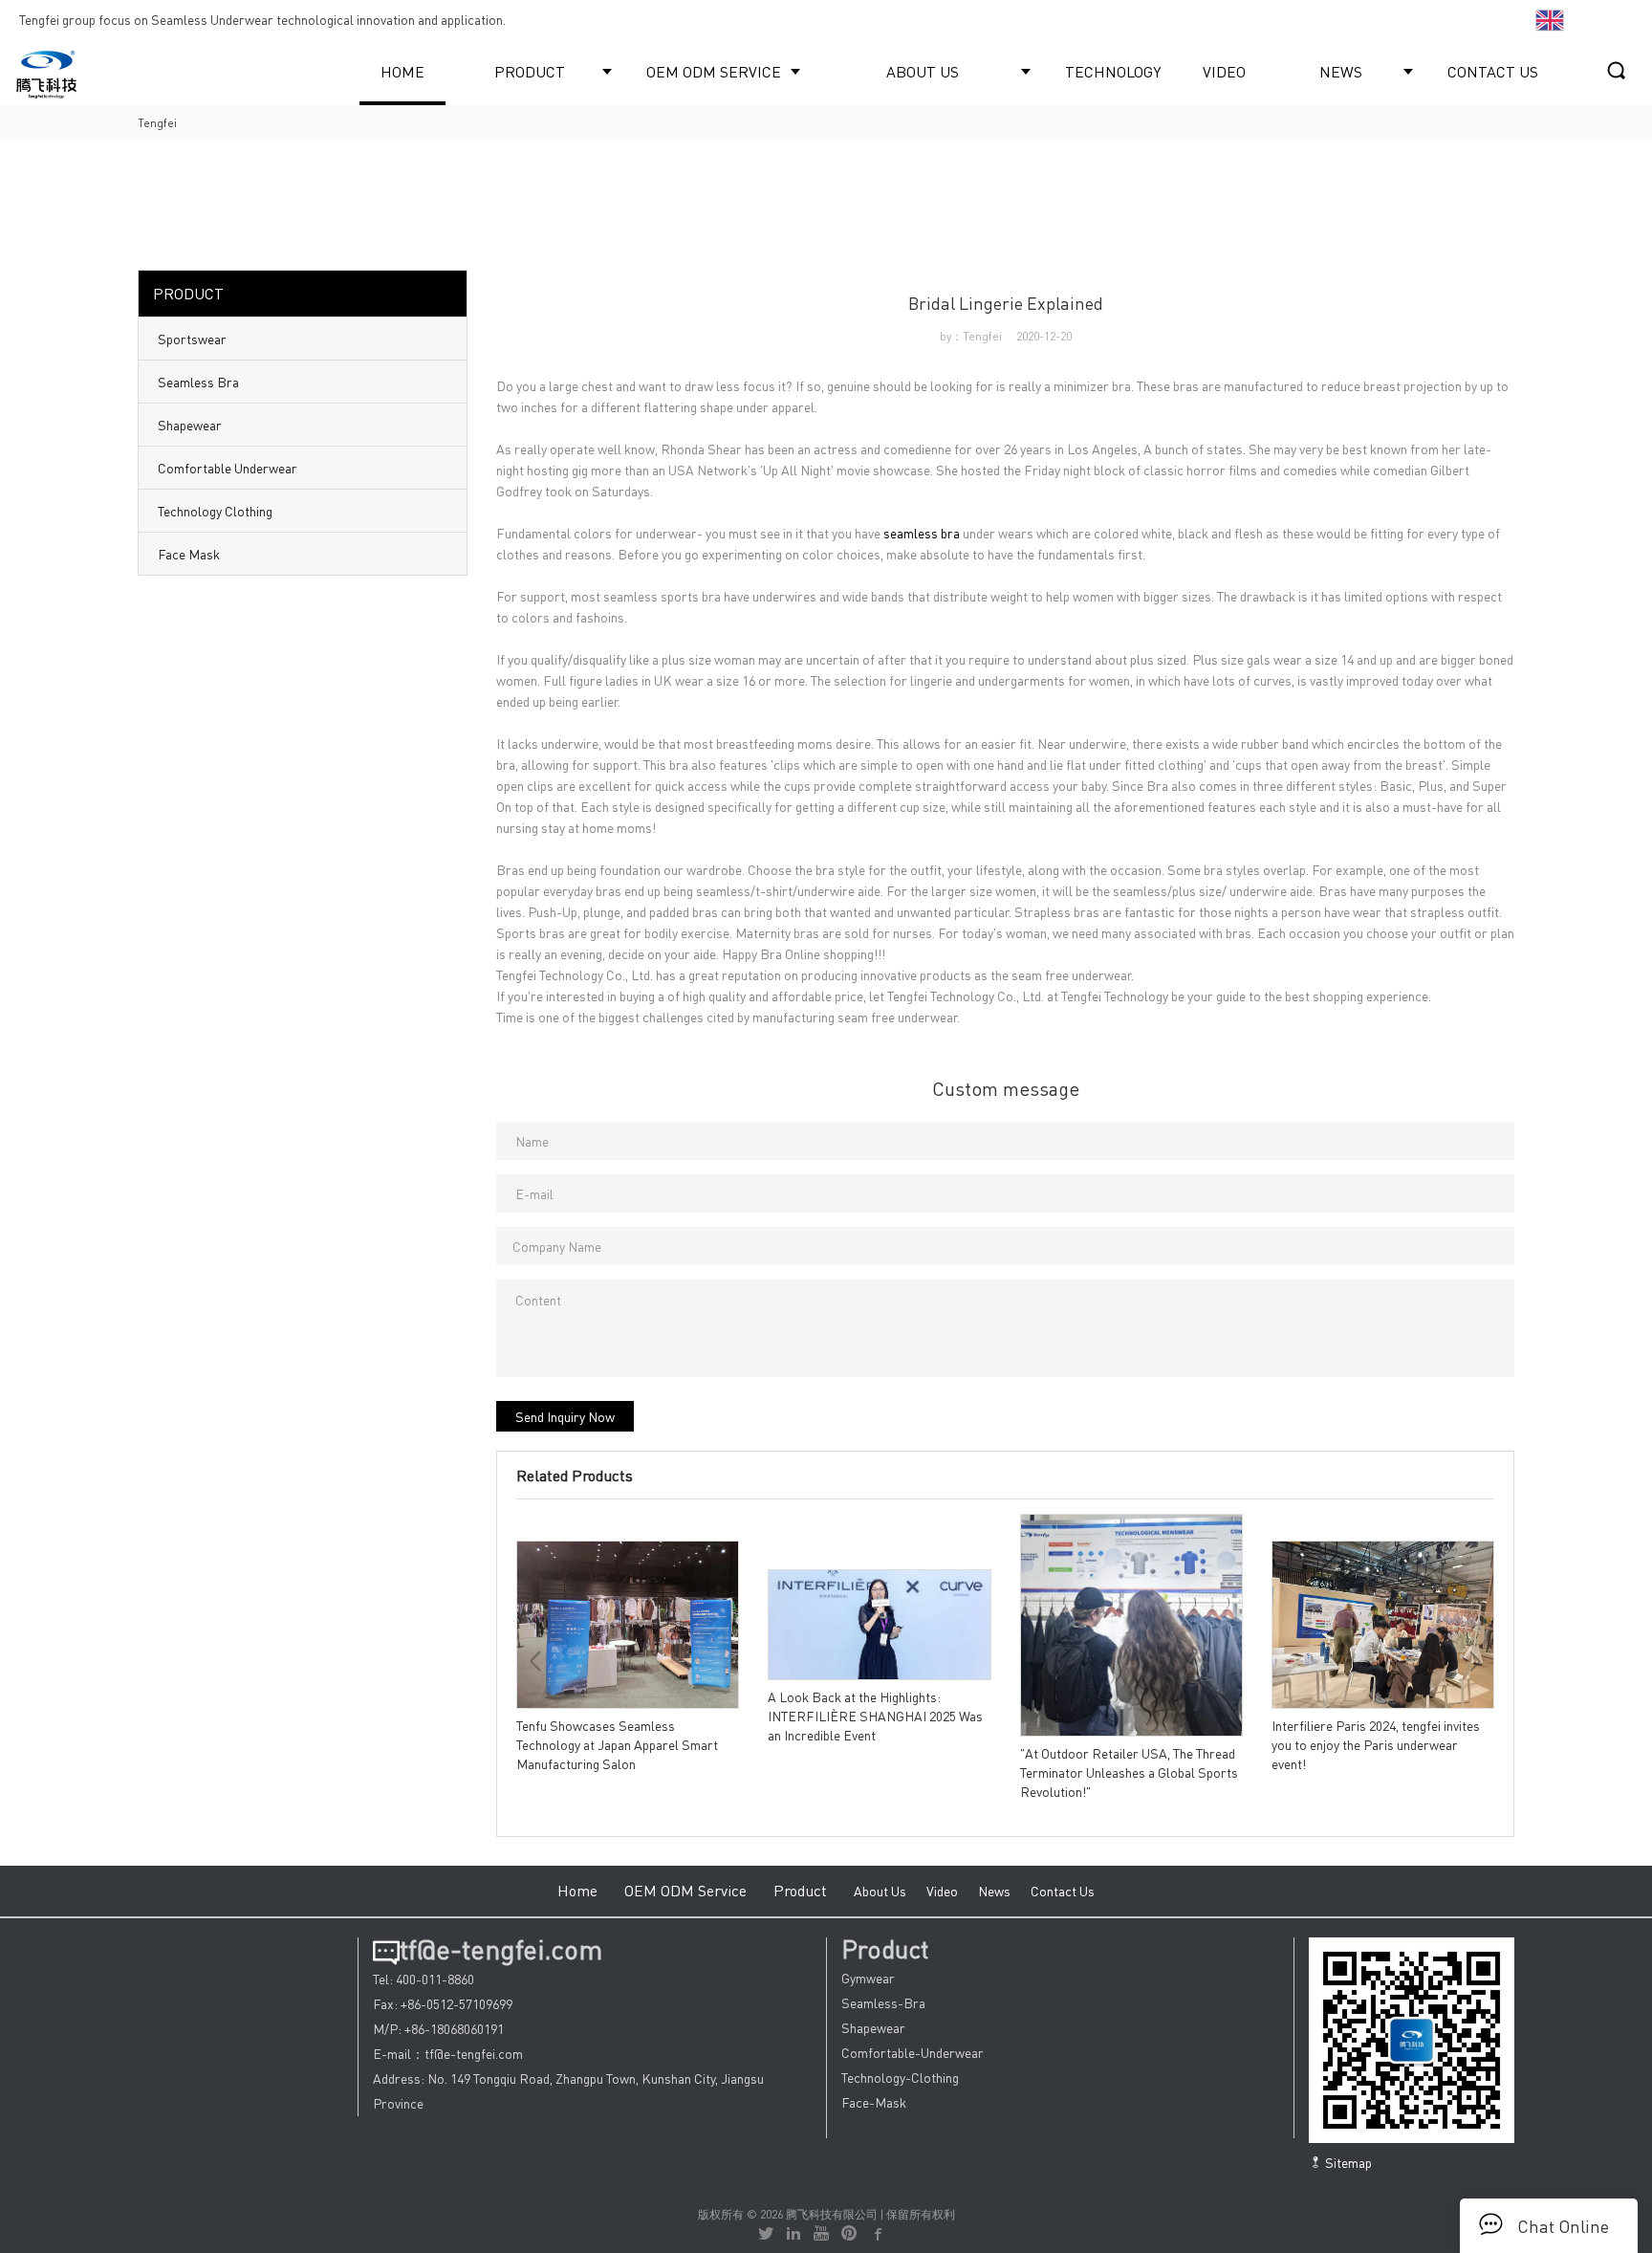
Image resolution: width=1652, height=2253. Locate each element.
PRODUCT (530, 71)
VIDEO (1224, 71)
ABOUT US (923, 71)
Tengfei (157, 123)
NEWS (1341, 71)
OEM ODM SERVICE (714, 71)
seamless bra (922, 533)
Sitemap (1347, 2162)
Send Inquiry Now (565, 1416)
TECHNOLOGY (1113, 71)
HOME (402, 71)
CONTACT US (1493, 71)
